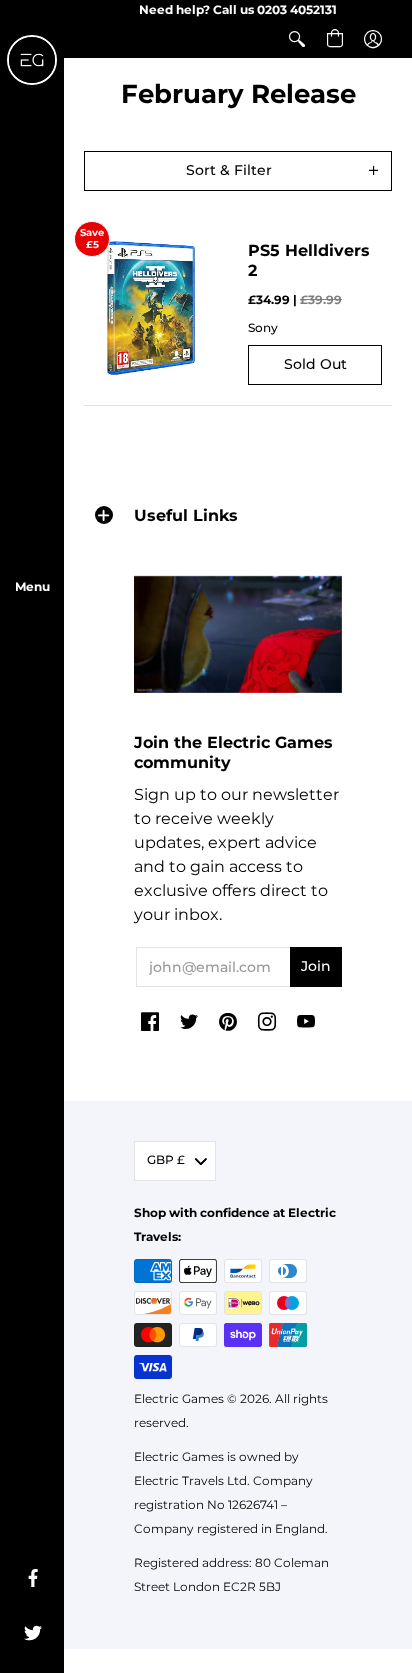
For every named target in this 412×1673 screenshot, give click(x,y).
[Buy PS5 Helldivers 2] (151, 308)
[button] (297, 39)
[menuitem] (297, 39)
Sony (263, 327)
